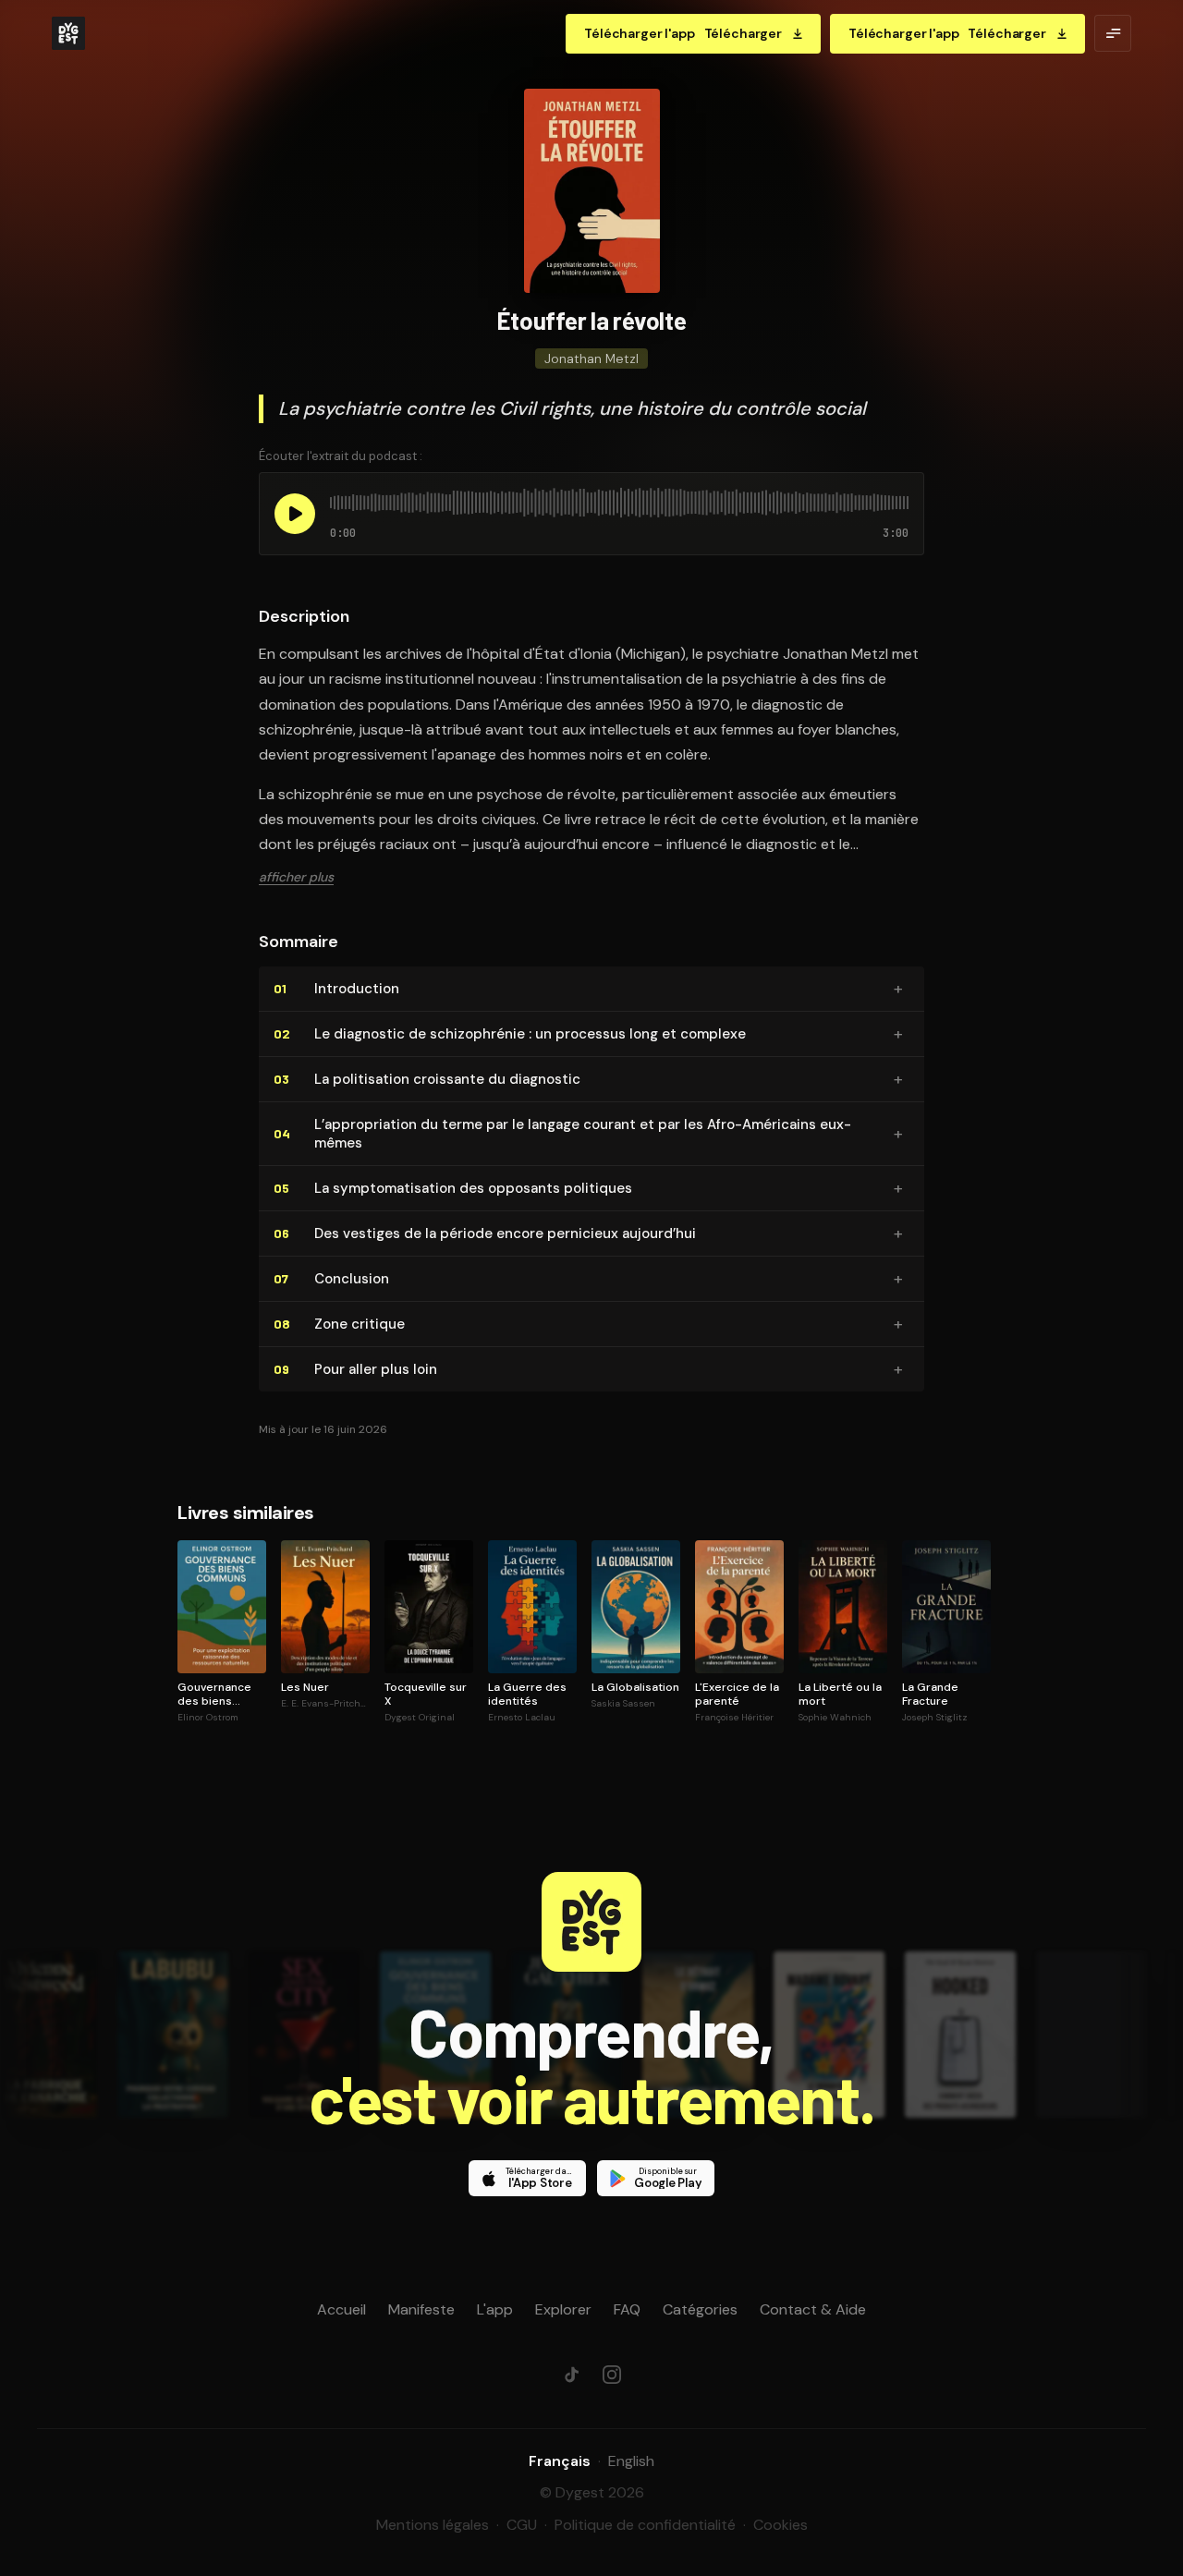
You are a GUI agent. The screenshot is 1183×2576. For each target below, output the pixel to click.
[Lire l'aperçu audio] (295, 514)
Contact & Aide (813, 2309)
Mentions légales (433, 2525)
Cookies (781, 2525)
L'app (495, 2309)
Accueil (341, 2309)
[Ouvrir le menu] (1113, 33)
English (631, 2461)
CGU (522, 2525)
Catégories (700, 2309)
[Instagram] (612, 2375)
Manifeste (421, 2309)
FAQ (627, 2309)
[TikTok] (571, 2375)
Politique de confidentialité (645, 2525)
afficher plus (296, 877)
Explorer (563, 2309)
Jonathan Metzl (591, 358)
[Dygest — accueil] (68, 33)
